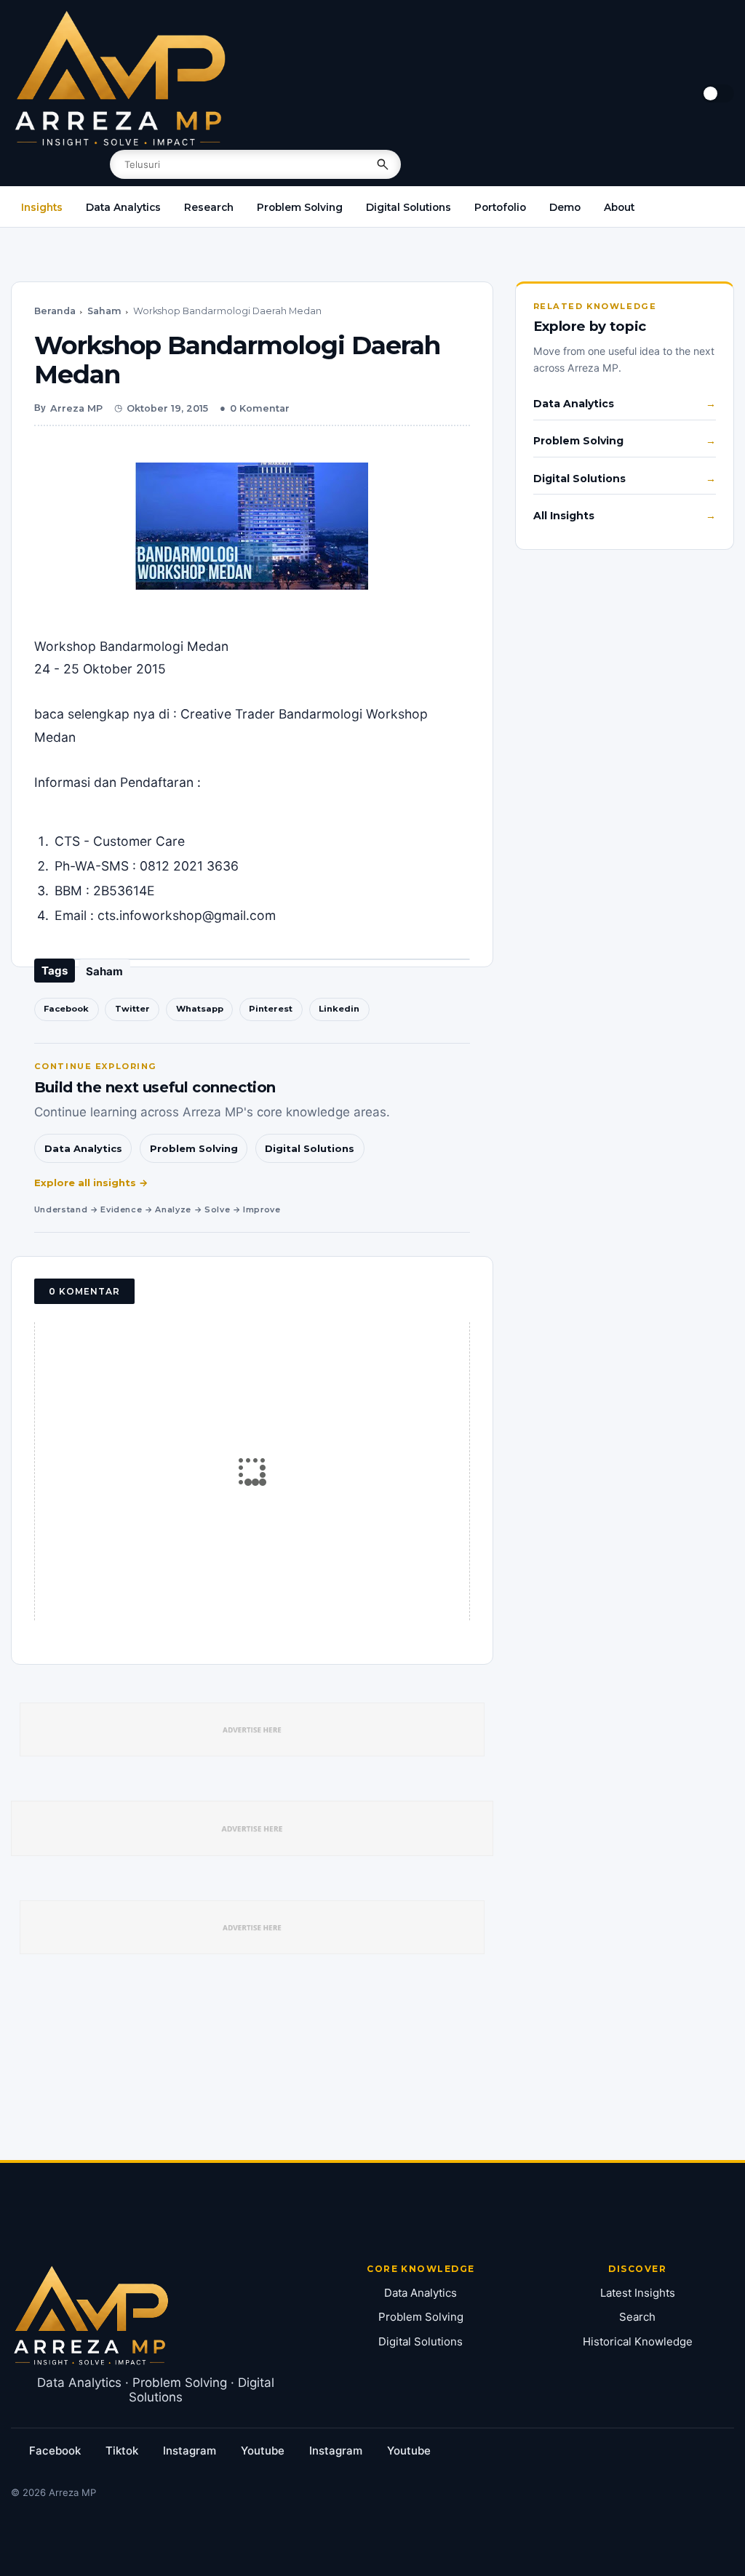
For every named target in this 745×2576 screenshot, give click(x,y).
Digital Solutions (409, 207)
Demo (565, 207)
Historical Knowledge (638, 2341)
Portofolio (500, 207)
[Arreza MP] (120, 79)
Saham (104, 311)
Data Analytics (123, 207)
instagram (190, 2451)
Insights (42, 207)
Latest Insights (638, 2293)
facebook (55, 2451)
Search (637, 2317)
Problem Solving (300, 207)
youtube (263, 2451)
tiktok (122, 2451)
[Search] (383, 164)
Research (209, 207)
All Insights (564, 516)
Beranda (55, 311)
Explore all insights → (91, 1183)
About (619, 207)
